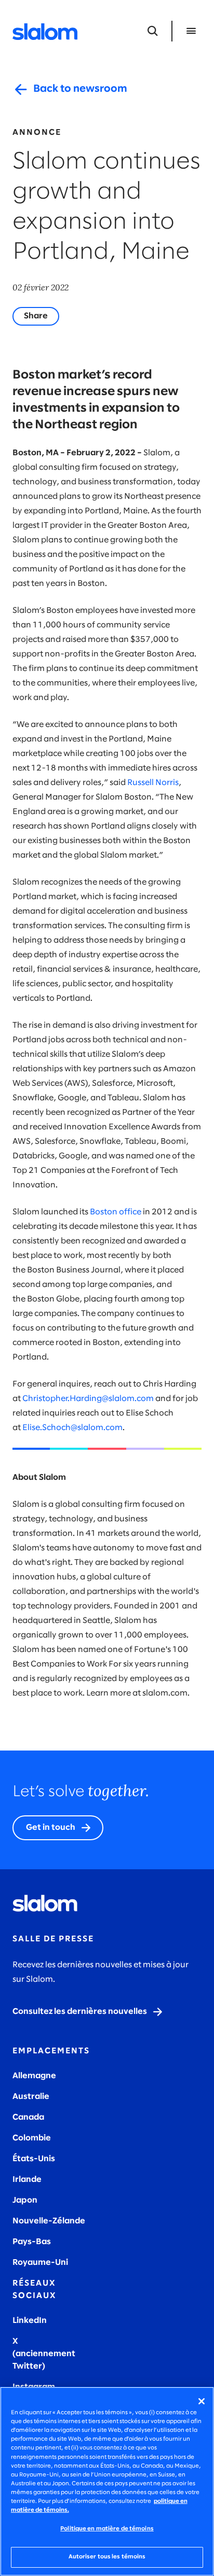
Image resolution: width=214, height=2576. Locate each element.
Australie (31, 2097)
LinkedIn (30, 2321)
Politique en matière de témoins (107, 2529)
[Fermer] (202, 2401)
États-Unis (34, 2159)
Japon (25, 2200)
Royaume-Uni (40, 2263)
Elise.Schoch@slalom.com (72, 1428)
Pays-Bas (32, 2242)
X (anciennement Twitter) (44, 2354)
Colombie (32, 2138)
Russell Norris (153, 783)
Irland (24, 2180)
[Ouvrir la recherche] (153, 31)
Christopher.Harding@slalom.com (88, 1399)
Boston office (116, 1212)
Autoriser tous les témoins (107, 2557)
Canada (28, 2117)
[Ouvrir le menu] (191, 31)
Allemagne (34, 2076)
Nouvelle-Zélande (49, 2221)
